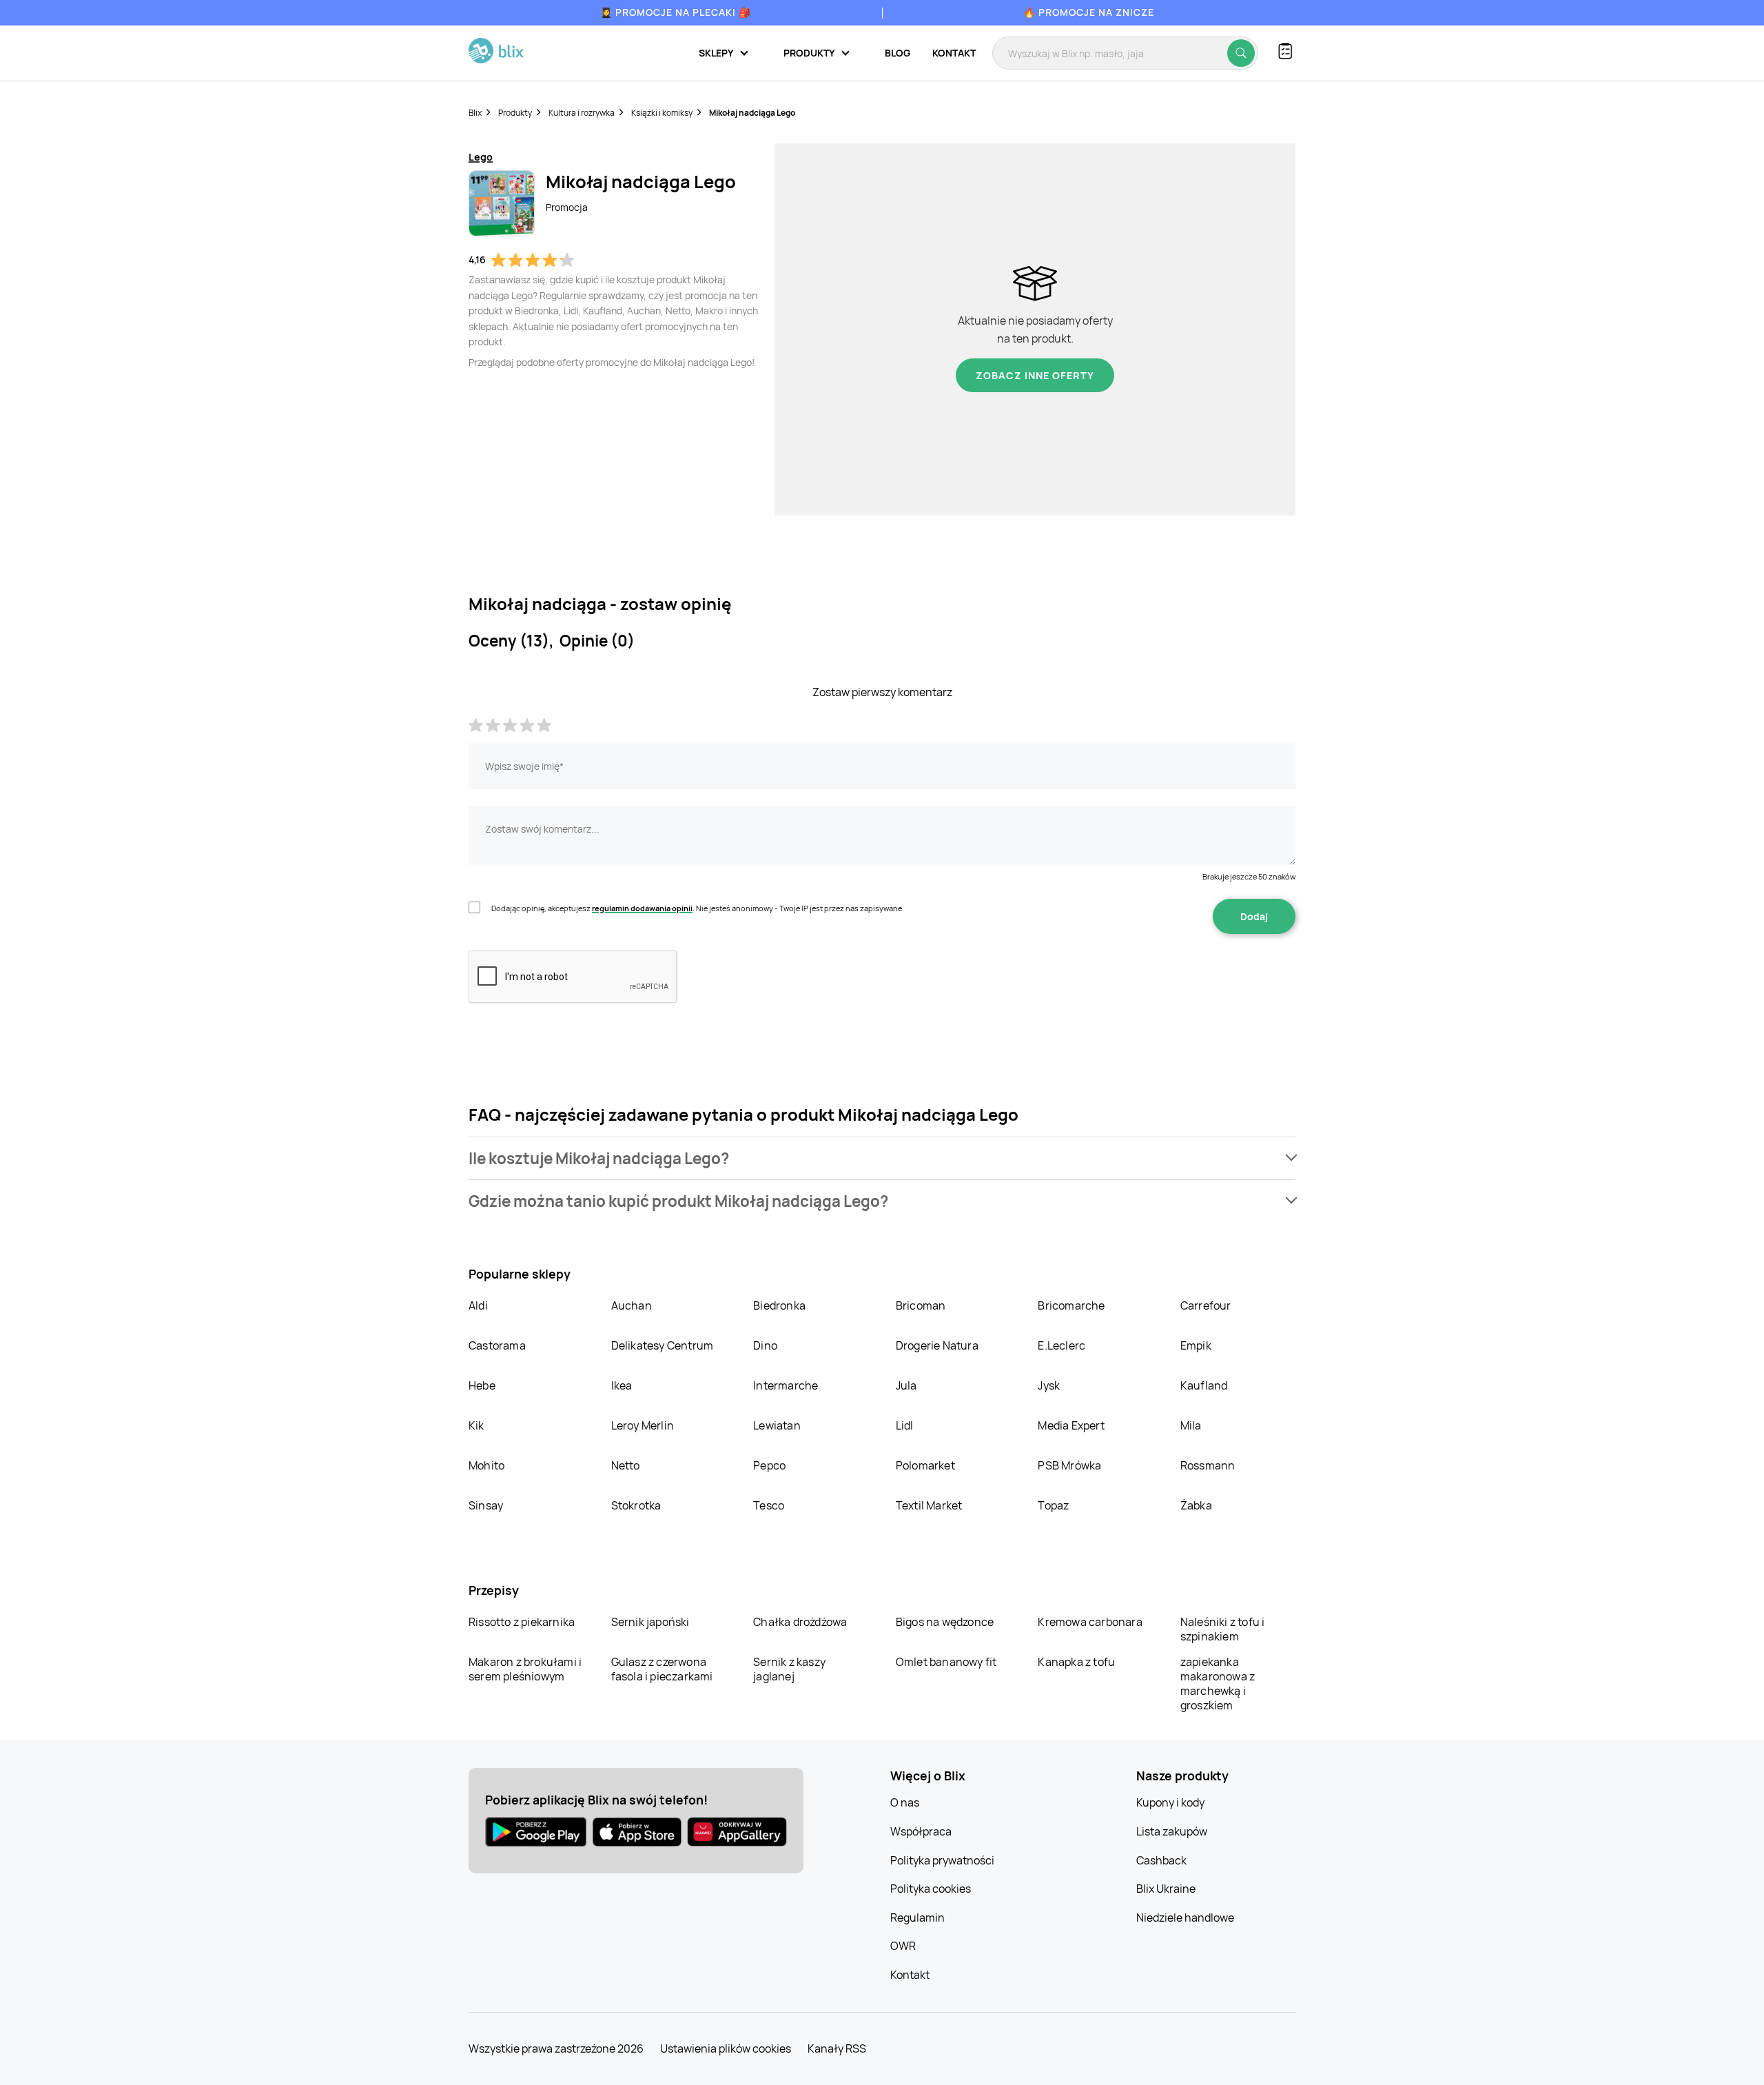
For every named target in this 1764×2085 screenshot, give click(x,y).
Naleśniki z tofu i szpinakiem (1223, 1629)
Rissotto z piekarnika (522, 1622)
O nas (905, 1802)
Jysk (1049, 1385)
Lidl (905, 1425)
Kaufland (1204, 1385)
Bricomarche (1071, 1305)
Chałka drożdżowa (800, 1622)
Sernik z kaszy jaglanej (789, 1669)
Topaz (1053, 1505)
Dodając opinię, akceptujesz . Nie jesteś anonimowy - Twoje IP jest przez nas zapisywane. (698, 908)
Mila (1191, 1425)
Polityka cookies (931, 1889)
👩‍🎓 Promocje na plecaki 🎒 (676, 12)
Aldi (478, 1305)
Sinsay (486, 1505)
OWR (903, 1946)
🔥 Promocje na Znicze (1089, 12)
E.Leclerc (1062, 1345)
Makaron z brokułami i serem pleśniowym (525, 1669)
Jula (906, 1385)
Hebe (482, 1385)
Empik (1196, 1345)
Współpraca (921, 1831)
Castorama (497, 1345)
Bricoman (921, 1305)
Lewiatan (777, 1425)
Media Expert (1071, 1425)
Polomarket (925, 1465)
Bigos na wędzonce (945, 1622)
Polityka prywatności (942, 1860)
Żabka (1196, 1505)
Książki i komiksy (662, 113)
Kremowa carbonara (1090, 1622)
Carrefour (1206, 1305)
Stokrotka (636, 1505)
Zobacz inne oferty (1035, 375)
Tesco (769, 1505)
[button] (882, 1158)
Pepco (769, 1465)
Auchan (632, 1305)
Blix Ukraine (1166, 1889)
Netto (626, 1465)
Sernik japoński (650, 1622)
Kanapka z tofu (1076, 1662)
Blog (898, 53)
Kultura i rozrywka (582, 113)
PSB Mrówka (1069, 1465)
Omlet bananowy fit (946, 1662)
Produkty (515, 113)
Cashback (1161, 1860)
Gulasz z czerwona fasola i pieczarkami (662, 1669)
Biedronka (779, 1305)
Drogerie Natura (937, 1345)
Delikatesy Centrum (663, 1345)
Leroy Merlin (643, 1425)
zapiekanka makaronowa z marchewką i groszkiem (1218, 1684)
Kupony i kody (1170, 1802)
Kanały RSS (837, 2048)
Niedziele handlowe (1185, 1918)
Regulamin (917, 1918)
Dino (765, 1345)
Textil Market (929, 1505)
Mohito (486, 1465)
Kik (476, 1425)
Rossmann (1208, 1465)
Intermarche (786, 1385)
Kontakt (954, 53)
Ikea (622, 1385)
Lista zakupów (1172, 1831)
